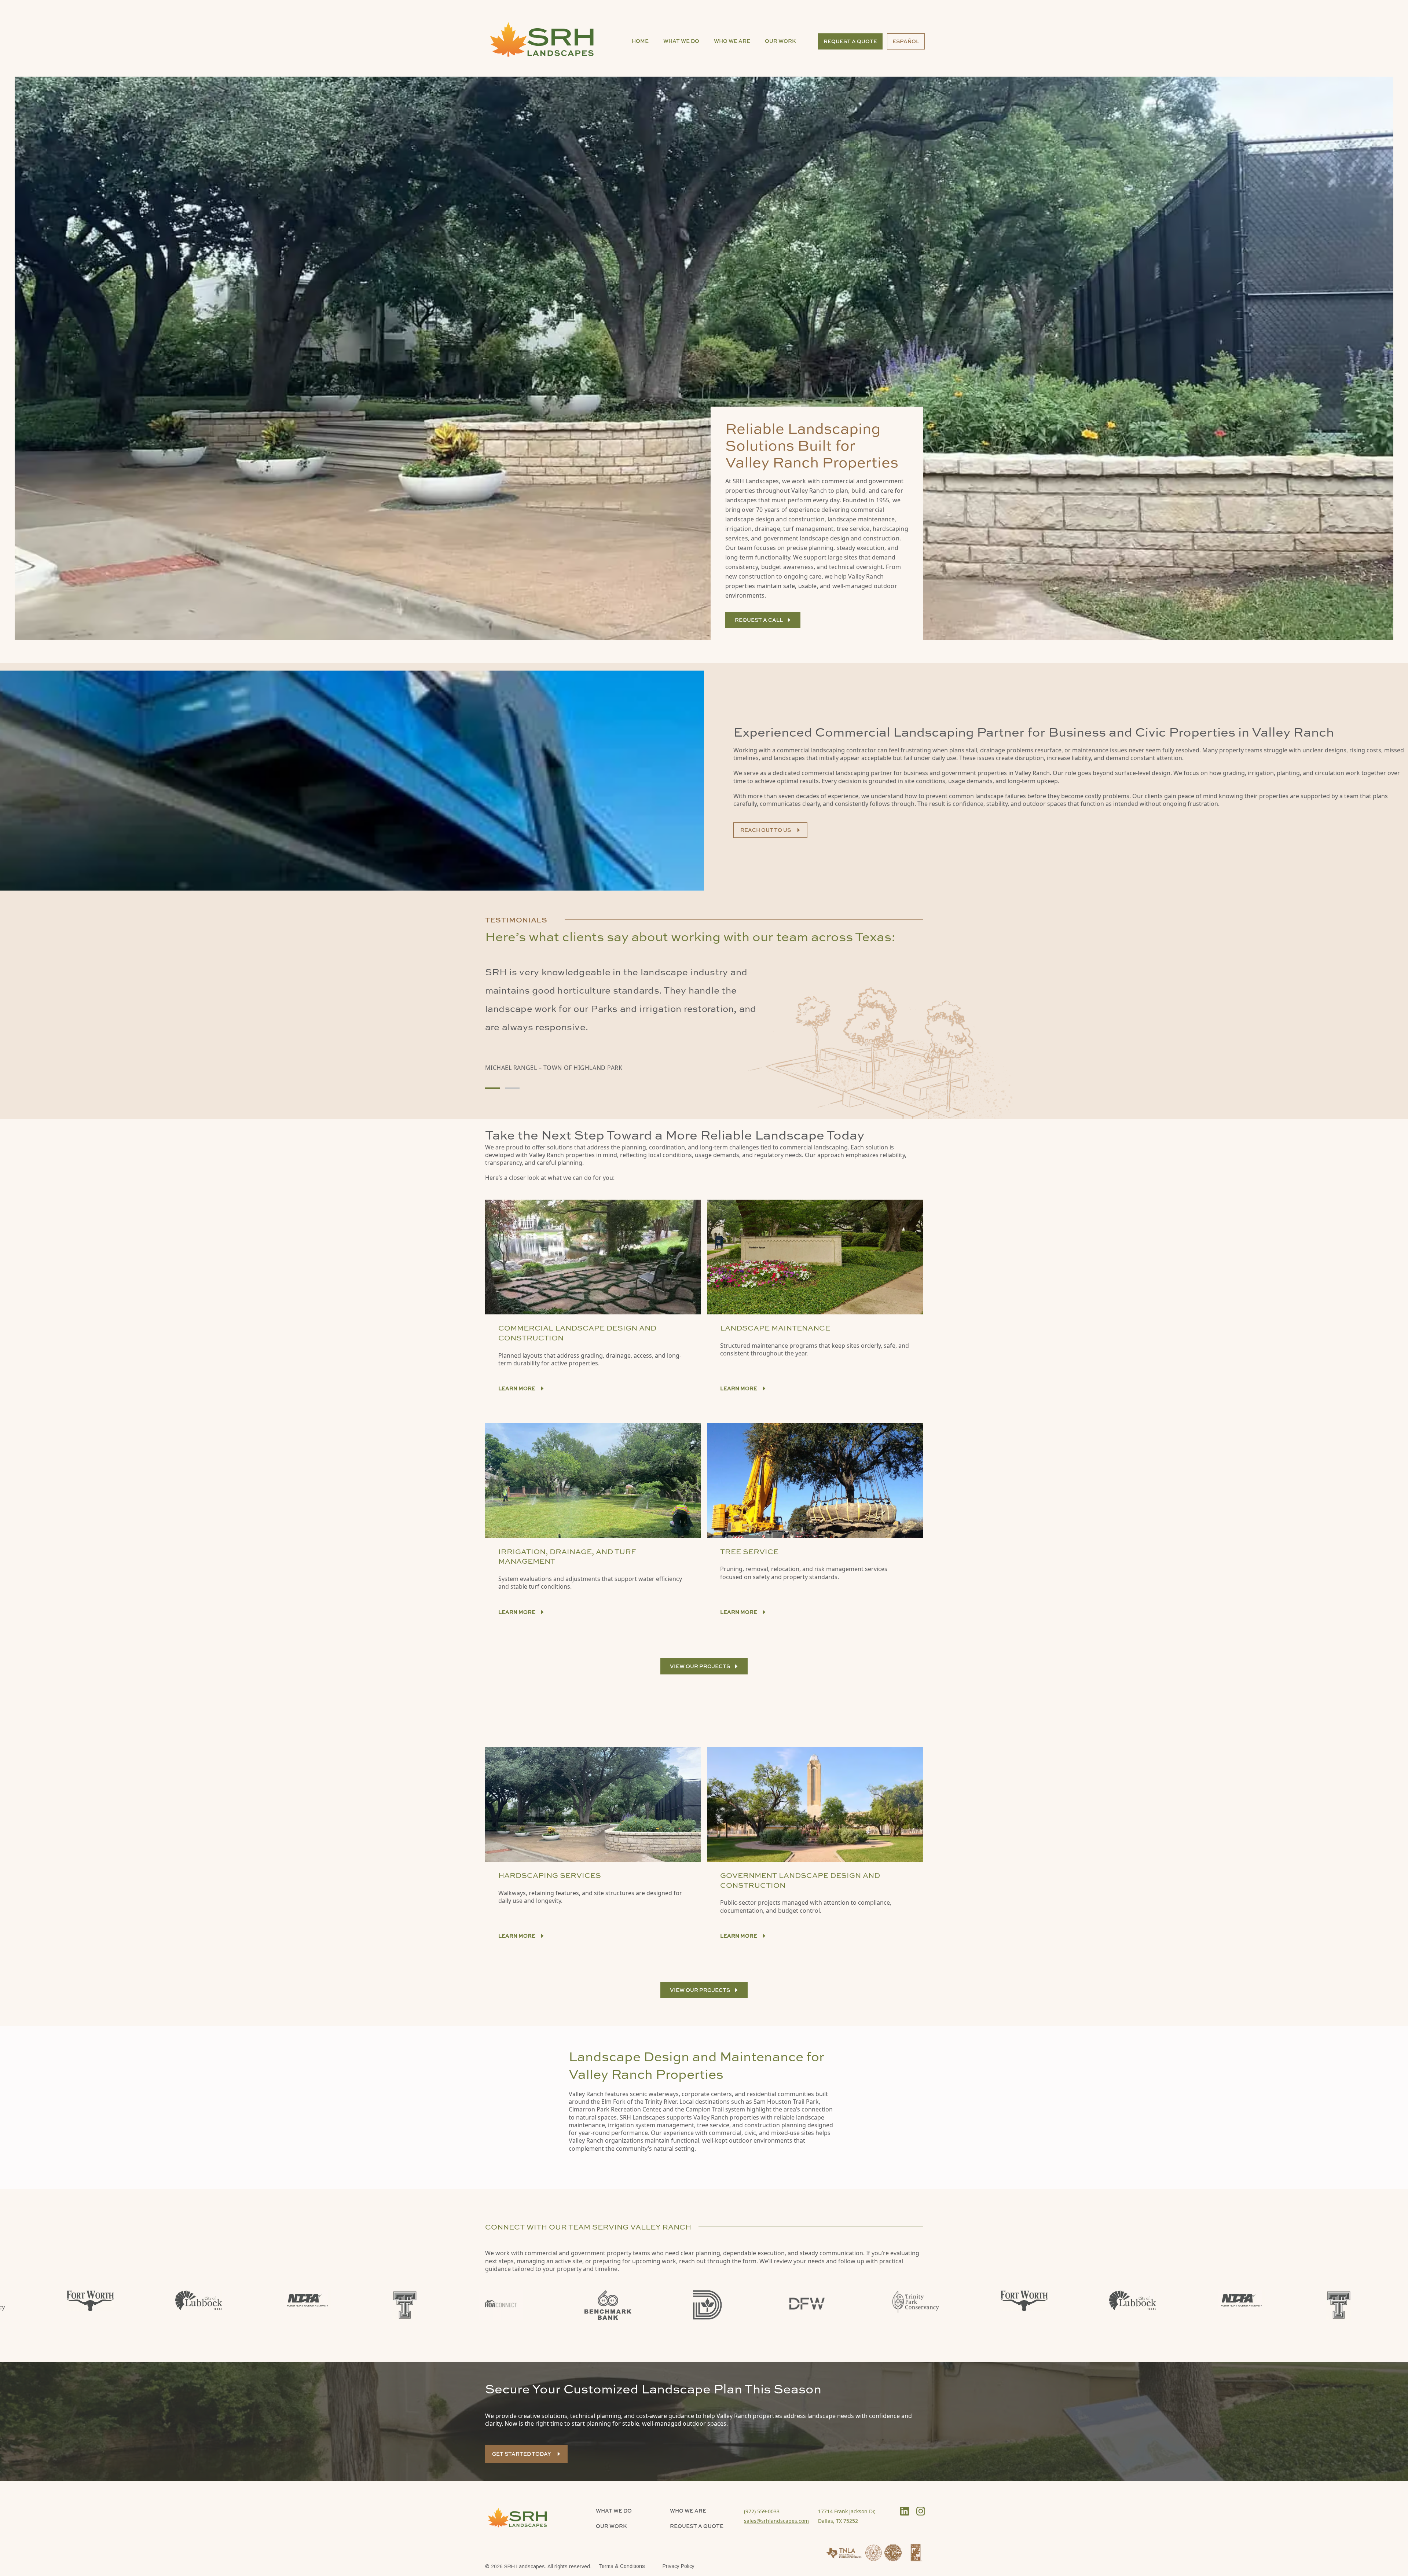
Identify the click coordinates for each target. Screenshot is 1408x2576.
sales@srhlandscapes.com (776, 2521)
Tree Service (749, 1551)
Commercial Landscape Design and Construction (577, 1333)
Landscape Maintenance (775, 1328)
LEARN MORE (517, 1612)
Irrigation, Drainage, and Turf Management (567, 1556)
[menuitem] (640, 41)
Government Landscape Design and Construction (800, 1880)
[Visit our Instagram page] (921, 2511)
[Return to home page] (544, 38)
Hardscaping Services (550, 1875)
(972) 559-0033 (762, 2511)
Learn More (517, 1388)
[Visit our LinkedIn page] (905, 2511)
